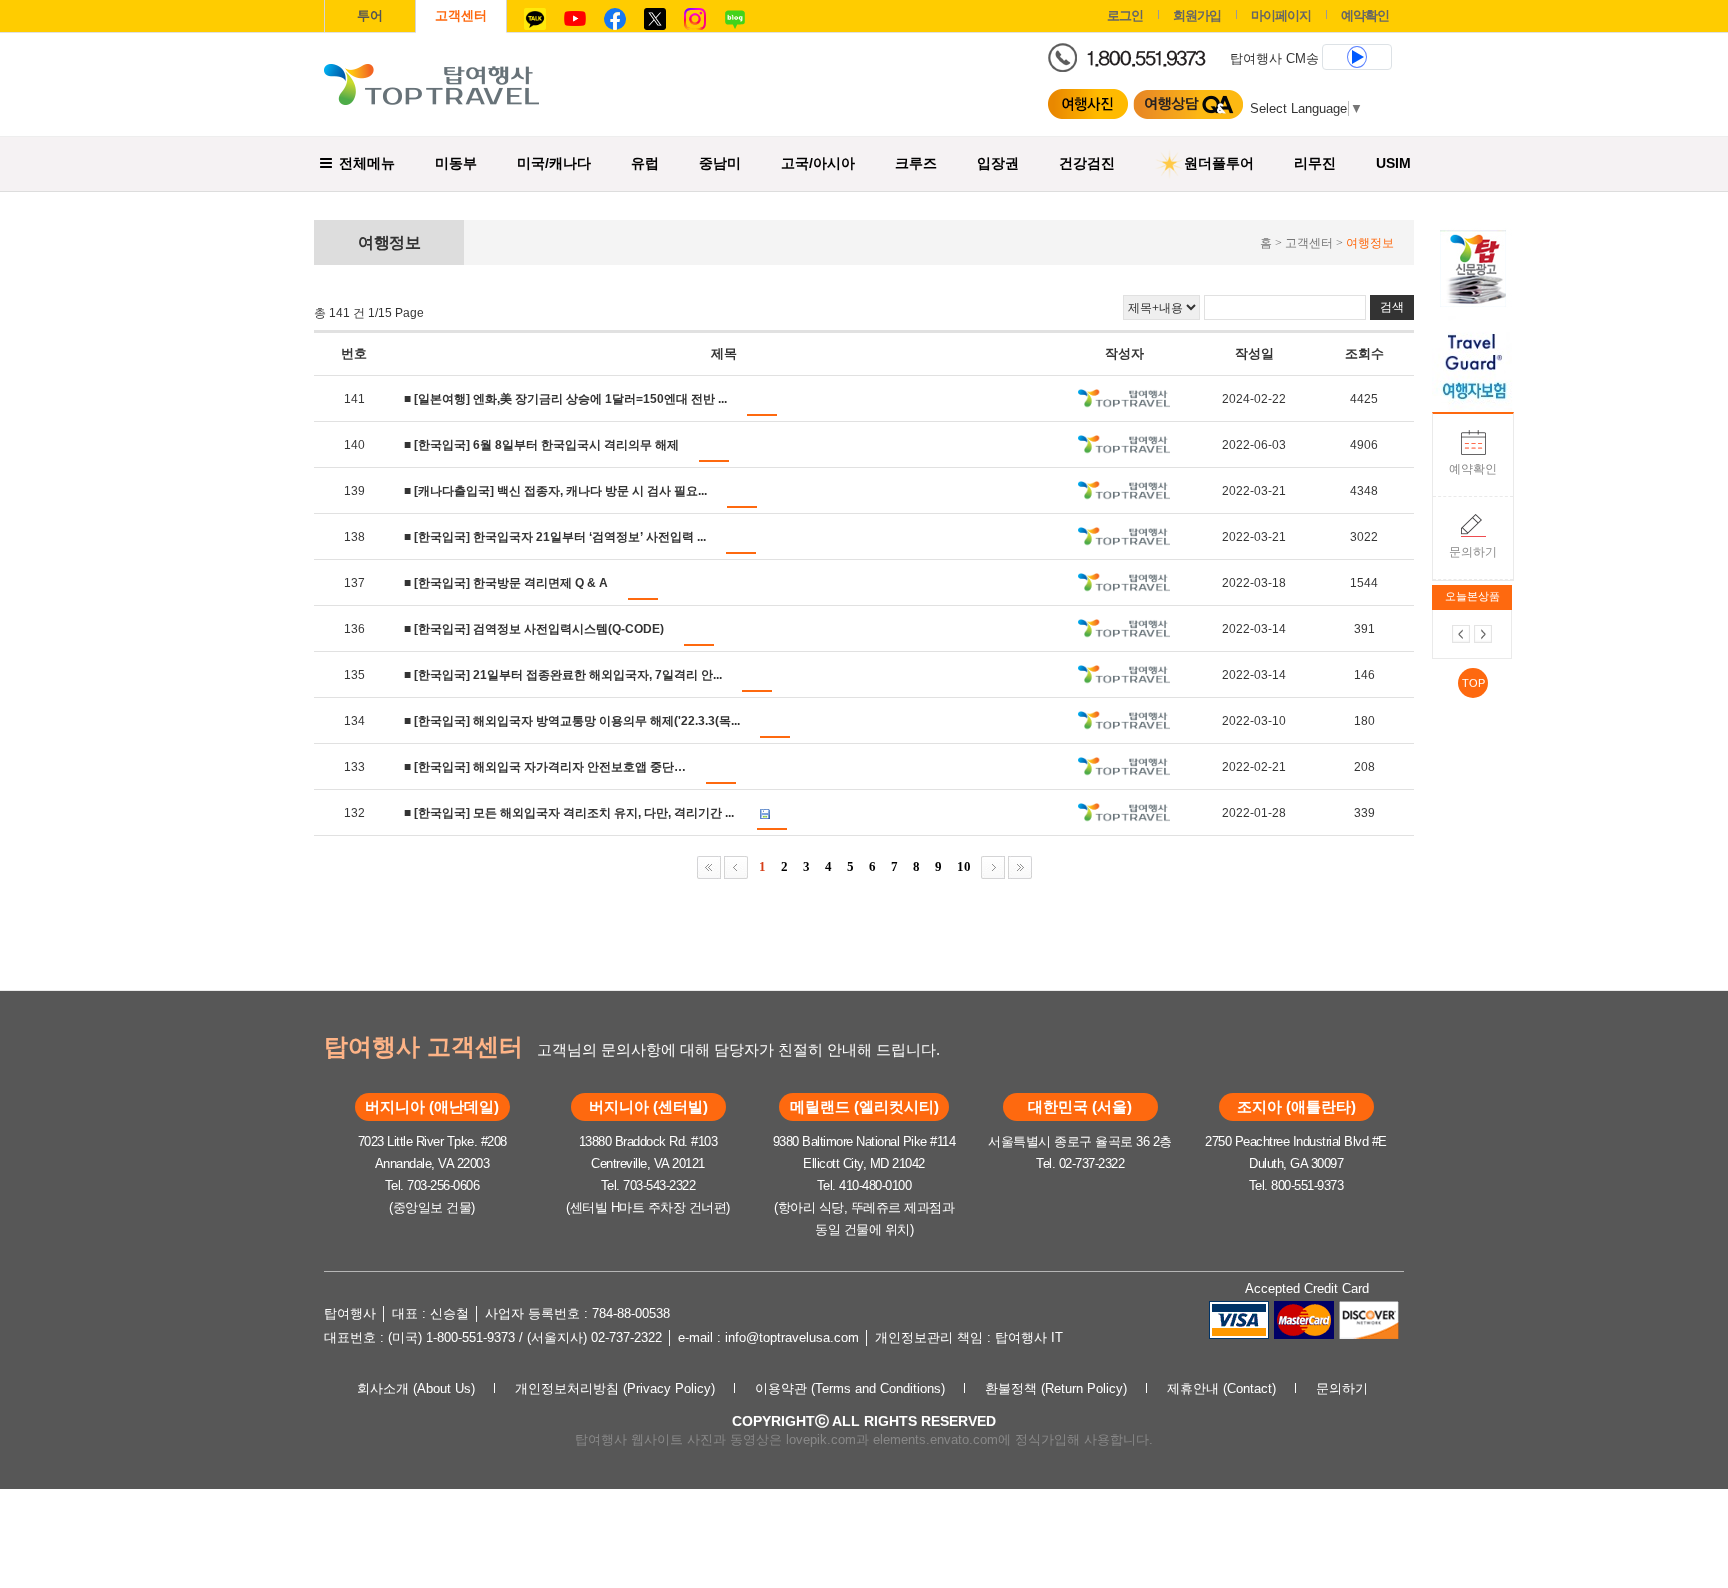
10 (964, 866)
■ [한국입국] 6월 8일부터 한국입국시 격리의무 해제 (541, 445)
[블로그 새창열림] (735, 13)
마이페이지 (1281, 15)
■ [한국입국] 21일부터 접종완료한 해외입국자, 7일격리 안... (563, 675)
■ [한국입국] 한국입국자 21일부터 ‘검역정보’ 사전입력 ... (555, 537)
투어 (370, 15)
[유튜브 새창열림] (575, 13)
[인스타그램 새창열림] (695, 13)
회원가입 (1197, 15)
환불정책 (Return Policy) (1056, 1388)
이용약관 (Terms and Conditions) (850, 1388)
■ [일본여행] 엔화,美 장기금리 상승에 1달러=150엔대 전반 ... (565, 399)
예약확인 (1473, 469)
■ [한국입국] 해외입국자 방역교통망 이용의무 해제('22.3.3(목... (572, 721)
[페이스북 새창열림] (615, 13)
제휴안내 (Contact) (1221, 1388)
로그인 (1125, 15)
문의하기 (1473, 552)
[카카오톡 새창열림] (535, 13)
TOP (1473, 683)
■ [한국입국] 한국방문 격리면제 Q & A (506, 583)
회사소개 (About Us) (416, 1388)
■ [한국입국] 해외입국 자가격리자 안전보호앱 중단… (545, 767)
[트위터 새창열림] (655, 13)
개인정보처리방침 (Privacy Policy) (615, 1388)
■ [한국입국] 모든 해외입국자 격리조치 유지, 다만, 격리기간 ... (569, 813)
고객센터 (461, 15)
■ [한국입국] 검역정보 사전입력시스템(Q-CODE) (534, 629)
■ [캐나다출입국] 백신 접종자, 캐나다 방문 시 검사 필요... (555, 491)
